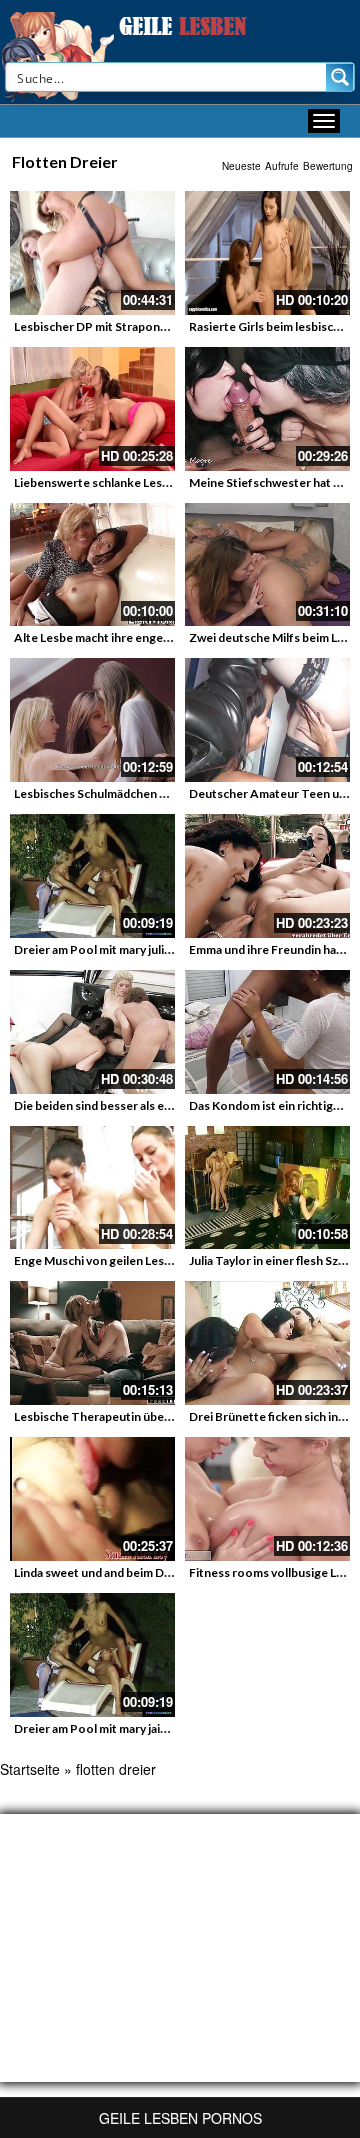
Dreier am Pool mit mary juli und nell (111, 949)
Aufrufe (282, 166)
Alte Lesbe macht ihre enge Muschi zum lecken (141, 637)
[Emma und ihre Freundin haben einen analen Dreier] (267, 876)
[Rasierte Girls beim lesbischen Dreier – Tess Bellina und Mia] (267, 253)
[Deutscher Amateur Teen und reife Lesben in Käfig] (267, 720)
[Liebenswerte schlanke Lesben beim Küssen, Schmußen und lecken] (92, 409)
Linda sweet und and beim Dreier (102, 1572)
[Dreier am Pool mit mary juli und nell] (92, 876)
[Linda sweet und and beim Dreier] (92, 1499)
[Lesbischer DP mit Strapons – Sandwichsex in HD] (92, 253)
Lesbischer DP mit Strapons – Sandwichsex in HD (147, 326)
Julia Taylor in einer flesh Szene (274, 1260)
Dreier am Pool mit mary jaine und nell (116, 1728)
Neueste (241, 166)
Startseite (30, 1769)
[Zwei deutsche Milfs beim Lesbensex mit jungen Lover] (267, 565)
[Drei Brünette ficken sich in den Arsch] (267, 1343)
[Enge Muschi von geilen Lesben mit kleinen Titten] (92, 1188)
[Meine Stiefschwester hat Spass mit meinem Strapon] (267, 409)
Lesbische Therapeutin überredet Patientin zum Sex (157, 1416)
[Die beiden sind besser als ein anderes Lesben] (92, 1032)
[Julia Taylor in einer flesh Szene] (267, 1188)
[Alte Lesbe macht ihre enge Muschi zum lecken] (92, 565)
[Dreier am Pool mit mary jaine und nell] (92, 1655)
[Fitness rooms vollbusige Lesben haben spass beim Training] (267, 1499)
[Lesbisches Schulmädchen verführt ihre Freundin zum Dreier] (92, 720)
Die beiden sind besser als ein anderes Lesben (138, 1105)
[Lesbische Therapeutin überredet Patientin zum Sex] (92, 1343)
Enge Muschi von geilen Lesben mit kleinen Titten (150, 1260)
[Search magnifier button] (340, 77)
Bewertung (328, 166)
